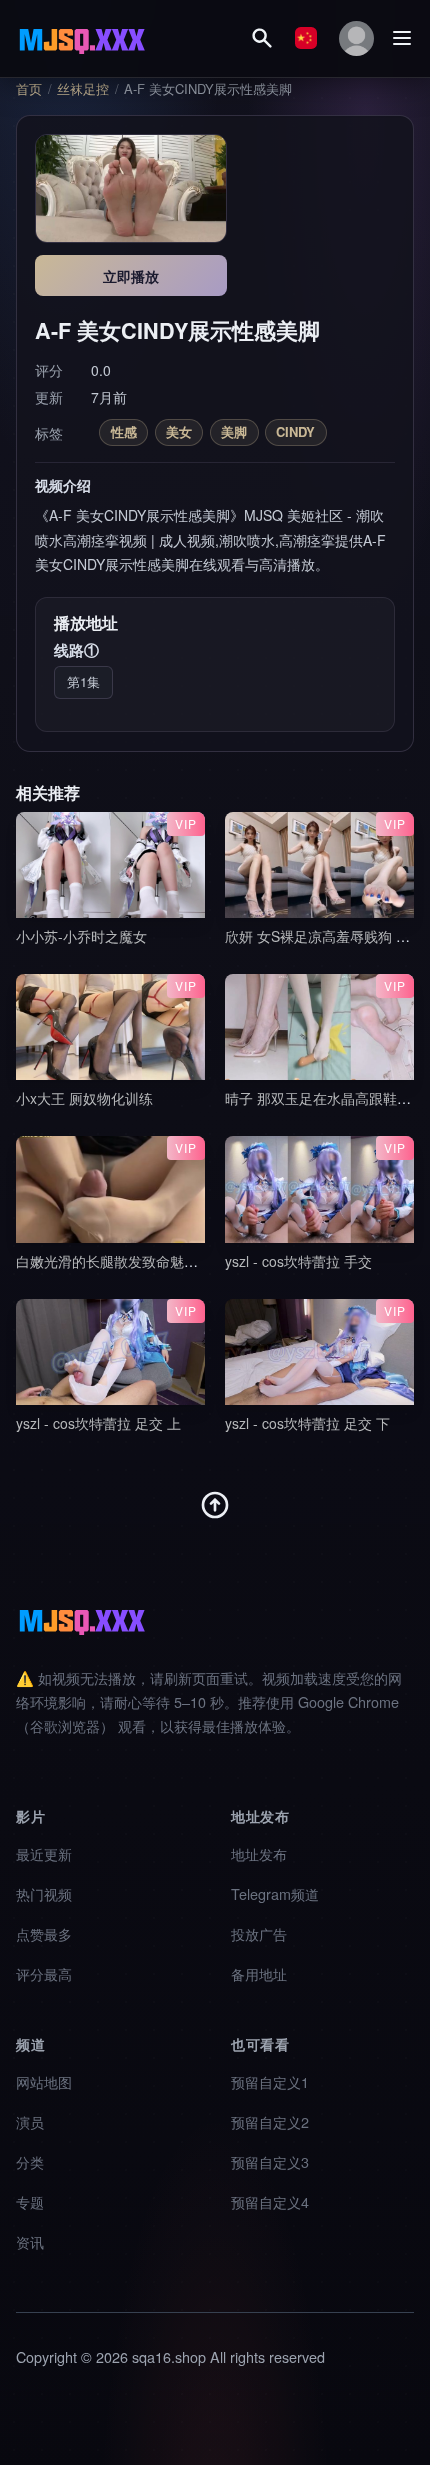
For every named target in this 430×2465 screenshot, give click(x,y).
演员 (30, 2121)
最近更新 (44, 1853)
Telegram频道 (275, 1893)
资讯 (30, 2241)
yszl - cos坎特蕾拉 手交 (298, 1261)
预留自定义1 (270, 2081)
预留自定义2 (270, 2121)
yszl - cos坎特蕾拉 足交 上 (98, 1423)
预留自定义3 (270, 2161)
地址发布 (259, 1853)
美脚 (234, 431)
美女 (179, 431)
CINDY (295, 431)
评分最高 (44, 1973)
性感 (124, 431)
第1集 (83, 681)
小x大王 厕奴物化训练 (84, 1098)
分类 (30, 2161)
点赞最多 (44, 1933)
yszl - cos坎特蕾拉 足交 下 (307, 1423)
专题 (30, 2201)
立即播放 (131, 276)
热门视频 (44, 1893)
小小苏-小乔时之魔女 (81, 936)
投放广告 (259, 1933)
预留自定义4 (270, 2201)
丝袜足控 (83, 89)
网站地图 (44, 2081)
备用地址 (259, 1973)
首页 (29, 89)
